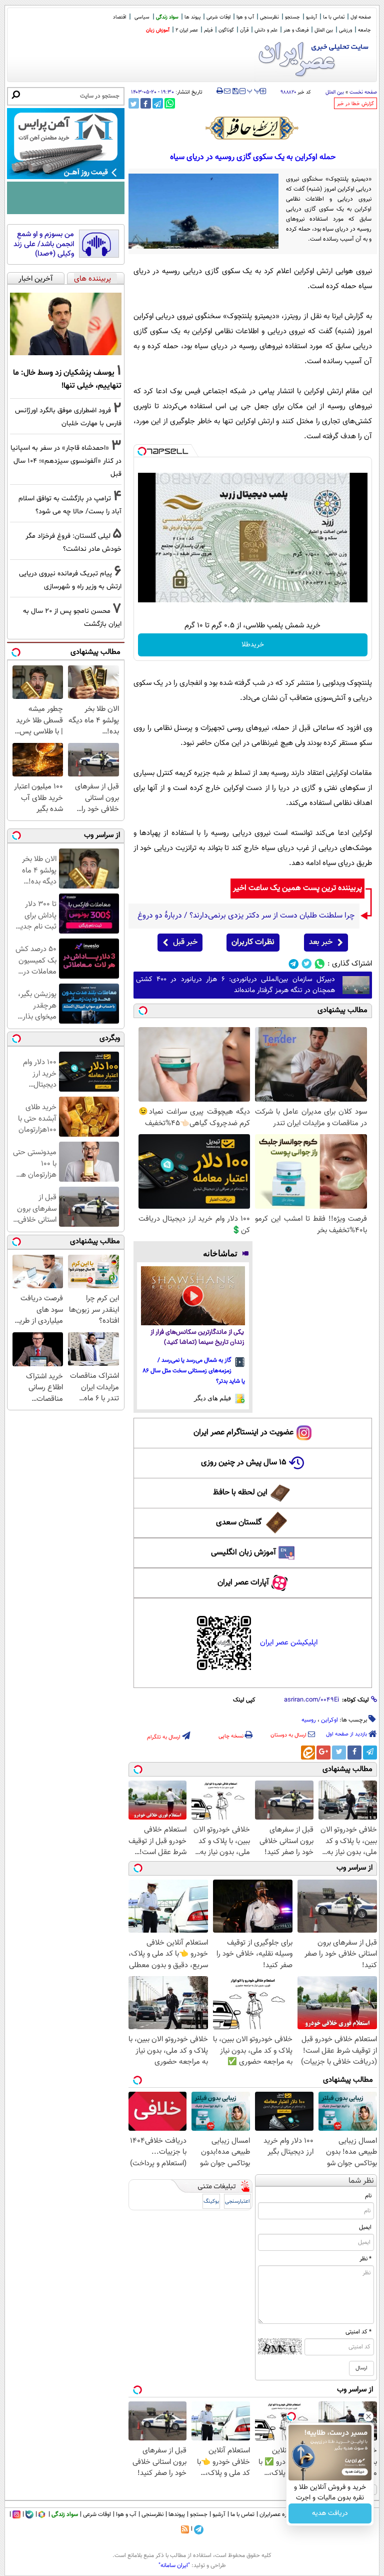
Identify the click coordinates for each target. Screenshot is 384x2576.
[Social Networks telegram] (294, 964)
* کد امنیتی (358, 2332)
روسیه (309, 1720)
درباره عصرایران (277, 2514)
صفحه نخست (363, 92)
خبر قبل (185, 942)
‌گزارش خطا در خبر (355, 104)
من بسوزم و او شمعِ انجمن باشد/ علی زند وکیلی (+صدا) (44, 244)
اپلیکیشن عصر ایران (289, 1643)
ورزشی (345, 30)
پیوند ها (192, 17)
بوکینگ (211, 2202)
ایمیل (365, 2227)
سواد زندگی (167, 17)
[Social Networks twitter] (307, 964)
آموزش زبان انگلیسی (243, 1553)
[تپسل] (142, 451)
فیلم (208, 30)
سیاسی (142, 17)
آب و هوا (245, 17)
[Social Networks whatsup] (320, 964)
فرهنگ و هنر (296, 30)
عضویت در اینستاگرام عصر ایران (243, 1433)
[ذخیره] (235, 92)
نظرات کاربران (253, 942)
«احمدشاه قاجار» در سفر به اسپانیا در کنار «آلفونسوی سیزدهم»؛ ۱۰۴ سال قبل (66, 461)
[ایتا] (308, 1753)
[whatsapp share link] (170, 103)
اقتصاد (119, 17)
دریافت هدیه (330, 2513)
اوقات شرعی (218, 17)
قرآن (244, 30)
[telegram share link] (158, 103)
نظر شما (361, 2181)
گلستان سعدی (239, 1523)
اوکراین (329, 1720)
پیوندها (177, 2514)
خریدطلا (253, 645)
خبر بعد (321, 942)
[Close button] (368, 2416)
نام (368, 2196)
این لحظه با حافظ (240, 1493)
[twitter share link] (134, 103)
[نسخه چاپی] (220, 91)
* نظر (365, 2259)
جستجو (292, 17)
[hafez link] (252, 128)
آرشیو (311, 17)
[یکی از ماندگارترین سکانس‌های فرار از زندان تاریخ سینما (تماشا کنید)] (193, 1296)
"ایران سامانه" (174, 2565)
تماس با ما (334, 17)
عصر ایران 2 (187, 30)
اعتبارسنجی (237, 2202)
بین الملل (324, 30)
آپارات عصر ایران (243, 1583)
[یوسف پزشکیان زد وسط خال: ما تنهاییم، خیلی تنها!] (66, 324)
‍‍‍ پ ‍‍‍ (254, 90)
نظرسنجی (269, 17)
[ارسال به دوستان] (227, 91)
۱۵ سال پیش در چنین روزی (244, 1463)
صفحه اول (361, 17)
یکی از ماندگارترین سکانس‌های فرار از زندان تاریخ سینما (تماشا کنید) (197, 1338)
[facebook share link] (146, 103)
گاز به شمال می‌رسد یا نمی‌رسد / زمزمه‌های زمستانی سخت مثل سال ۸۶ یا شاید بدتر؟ (194, 1371)
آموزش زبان (158, 30)
